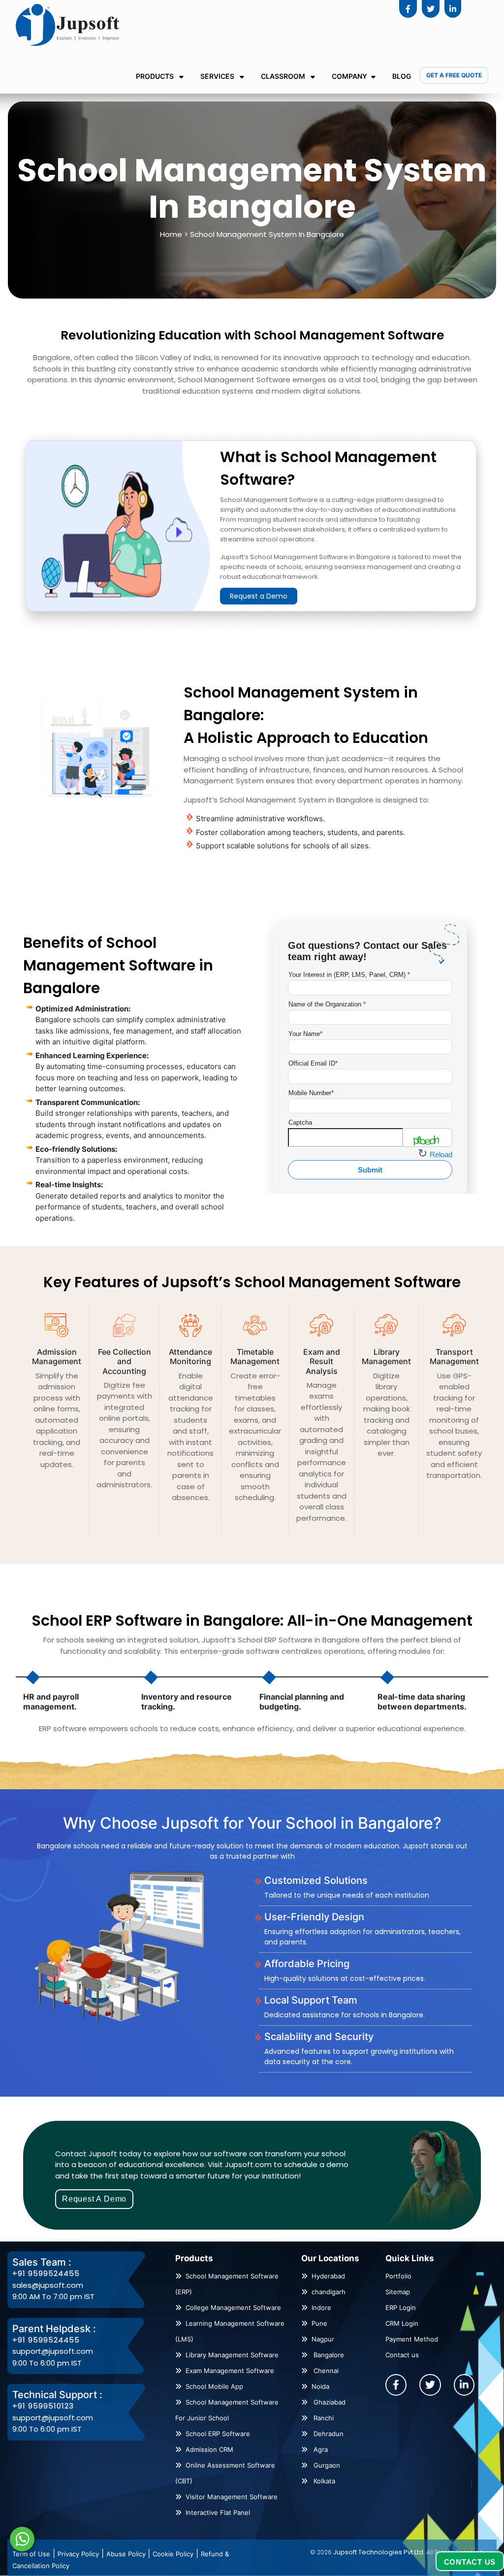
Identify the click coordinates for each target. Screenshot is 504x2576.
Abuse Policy (127, 2554)
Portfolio (398, 2276)
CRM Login (402, 2323)
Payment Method (412, 2339)
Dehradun (328, 2434)
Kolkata (323, 2481)
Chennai (325, 2371)
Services (218, 76)
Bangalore (328, 2355)
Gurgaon (326, 2465)
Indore (321, 2308)
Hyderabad (328, 2276)
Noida (320, 2386)
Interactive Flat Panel (218, 2512)
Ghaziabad (329, 2402)
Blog (402, 76)
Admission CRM (209, 2449)
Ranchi (323, 2418)
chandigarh (329, 2292)
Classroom (284, 76)
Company (349, 76)
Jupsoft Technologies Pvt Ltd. (379, 2552)
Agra (320, 2449)
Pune (319, 2323)
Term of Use (31, 2554)
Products (156, 76)
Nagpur (323, 2339)
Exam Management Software (230, 2371)
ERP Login (401, 2308)
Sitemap (398, 2292)
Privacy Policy (78, 2554)
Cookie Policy (173, 2554)
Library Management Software (232, 2355)
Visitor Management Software (232, 2497)
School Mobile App (214, 2386)
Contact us (402, 2355)
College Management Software (233, 2308)
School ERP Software (218, 2434)
